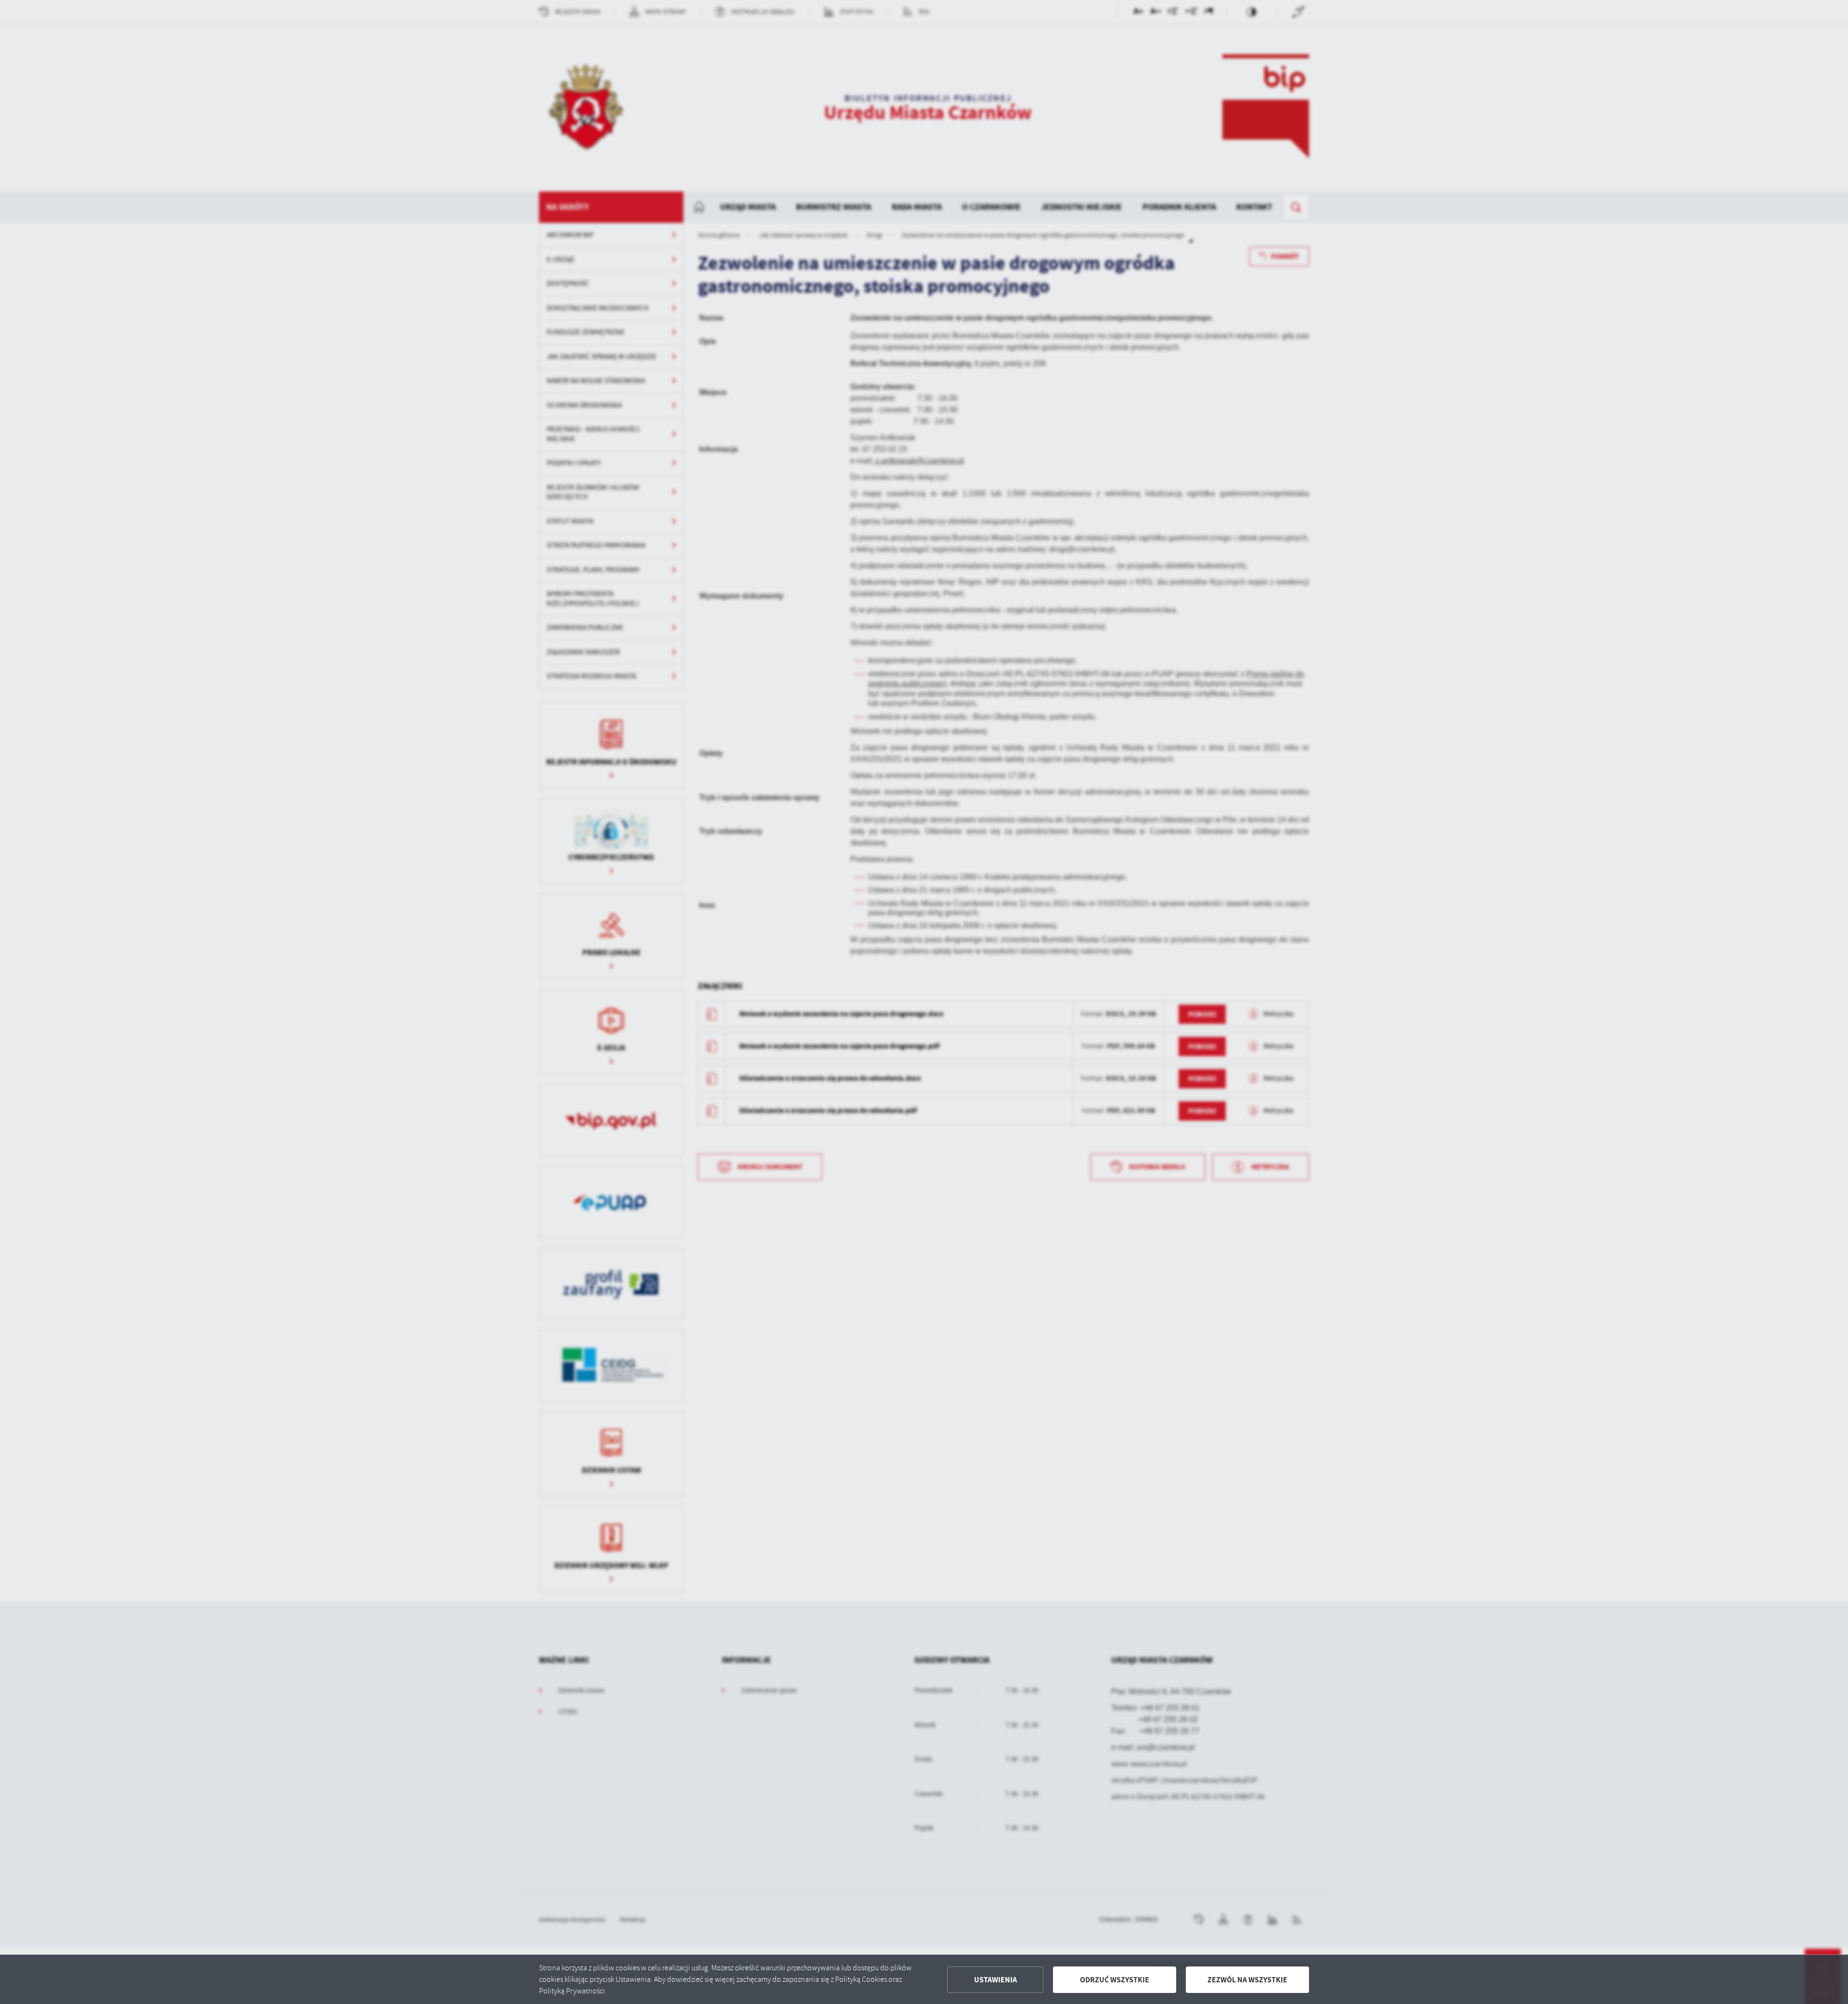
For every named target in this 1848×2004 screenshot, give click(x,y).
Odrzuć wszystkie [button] (1115, 1980)
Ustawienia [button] (995, 1980)
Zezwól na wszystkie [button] (1247, 1980)
